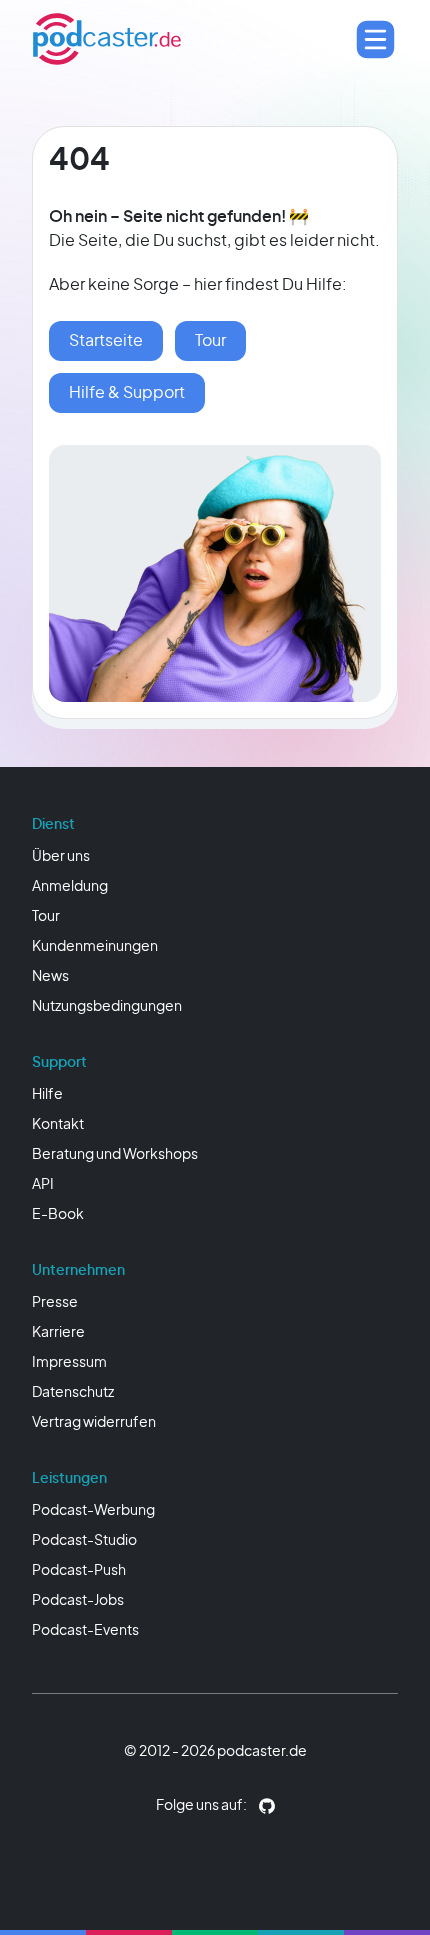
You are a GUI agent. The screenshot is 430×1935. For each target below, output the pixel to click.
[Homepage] (107, 39)
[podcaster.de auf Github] (267, 1806)
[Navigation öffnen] (375, 39)
